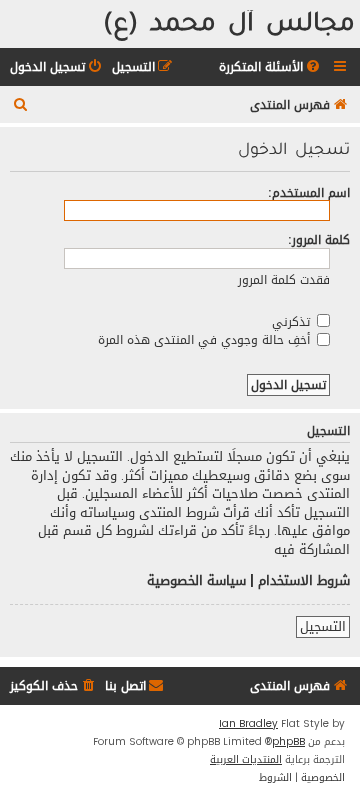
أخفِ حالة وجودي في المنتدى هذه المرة (206, 339)
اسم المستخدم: (309, 192)
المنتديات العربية (246, 760)
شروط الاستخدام (304, 581)
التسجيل (323, 627)
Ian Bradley (248, 724)
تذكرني (293, 321)
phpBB (288, 742)
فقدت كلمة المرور (284, 279)
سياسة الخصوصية (196, 581)
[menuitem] (271, 67)
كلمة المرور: (319, 239)
